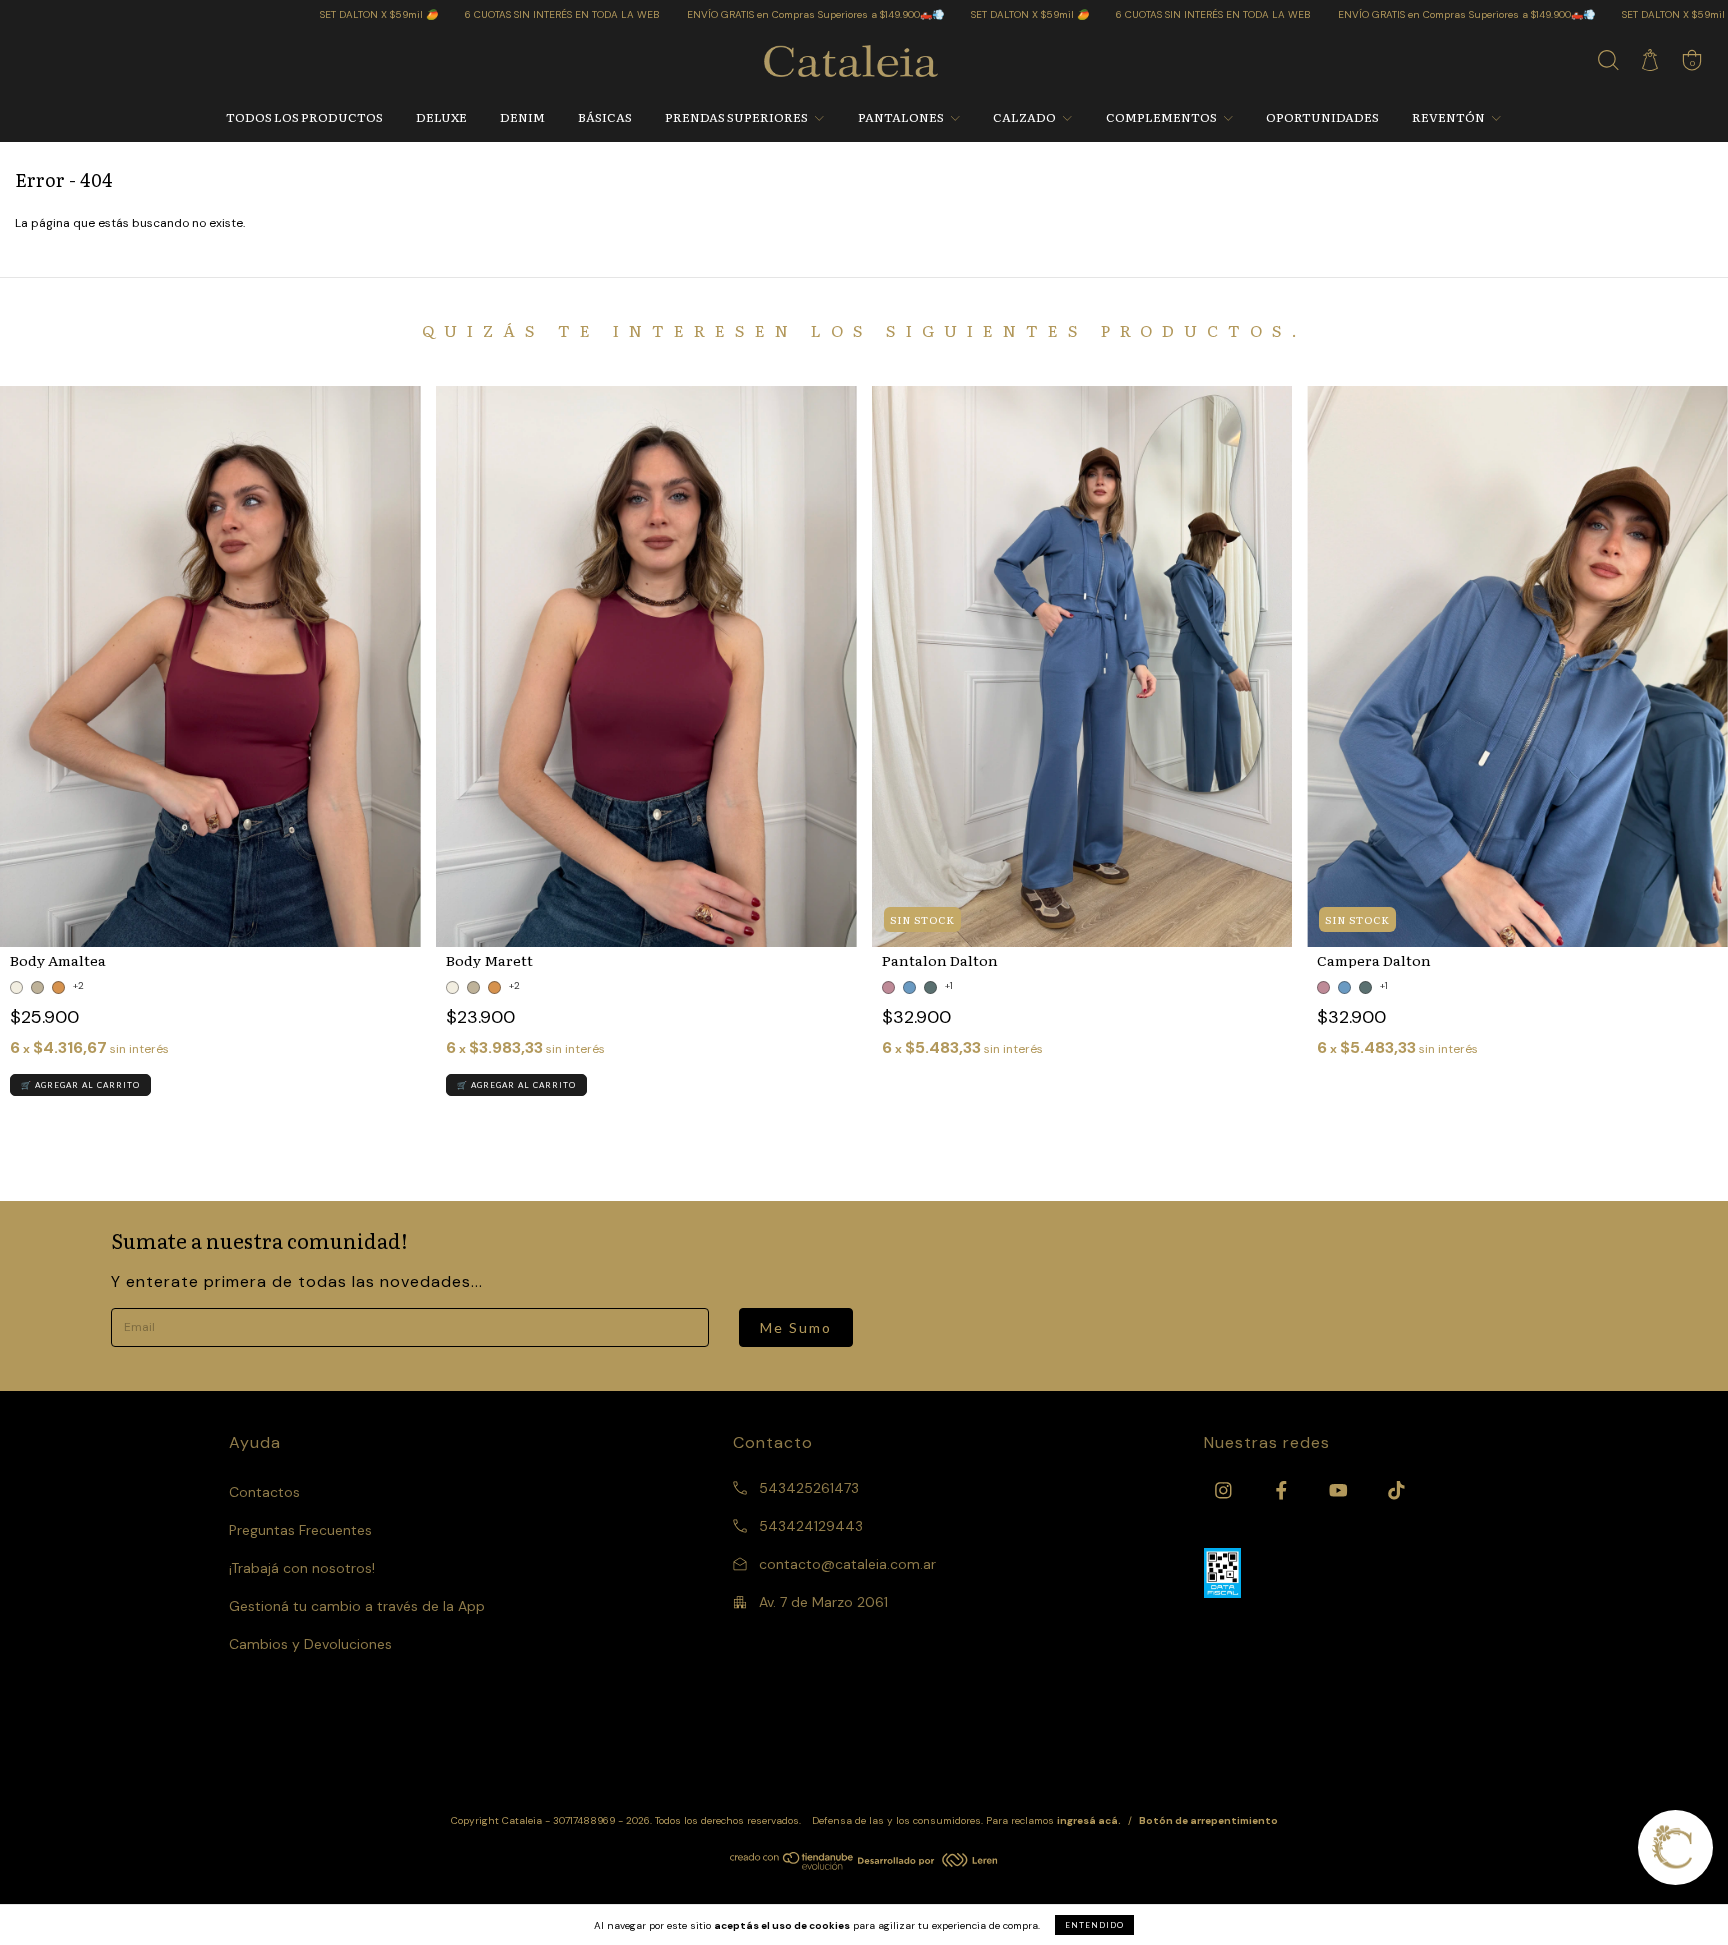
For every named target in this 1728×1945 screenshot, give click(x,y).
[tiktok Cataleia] (1396, 1491)
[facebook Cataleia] (1283, 1491)
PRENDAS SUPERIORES (737, 117)
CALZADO (1025, 117)
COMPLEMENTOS (1162, 117)
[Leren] (928, 1863)
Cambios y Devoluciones (310, 1644)
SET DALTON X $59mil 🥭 (264, 14)
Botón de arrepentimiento (1208, 1820)
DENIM (522, 117)
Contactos (264, 1492)
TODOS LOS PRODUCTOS (304, 117)
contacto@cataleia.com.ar (847, 1564)
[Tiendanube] (792, 1866)
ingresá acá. (1089, 1820)
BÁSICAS (605, 117)
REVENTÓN (1449, 117)
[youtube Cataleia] (1340, 1491)
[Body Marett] (646, 666)
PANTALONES (902, 117)
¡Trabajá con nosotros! (302, 1568)
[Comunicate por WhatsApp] (1675, 1847)
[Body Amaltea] (210, 666)
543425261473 (807, 1488)
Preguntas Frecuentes (300, 1530)
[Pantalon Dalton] (1082, 666)
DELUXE (441, 117)
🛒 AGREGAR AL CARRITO (80, 1085)
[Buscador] (1608, 65)
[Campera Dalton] (1517, 666)
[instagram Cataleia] (1225, 1491)
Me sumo (796, 1327)
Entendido (1094, 1925)
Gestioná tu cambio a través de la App (357, 1606)
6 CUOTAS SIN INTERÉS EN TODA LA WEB (448, 14)
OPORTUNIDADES (1322, 117)
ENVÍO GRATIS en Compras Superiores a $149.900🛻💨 (701, 14)
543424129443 (809, 1526)
